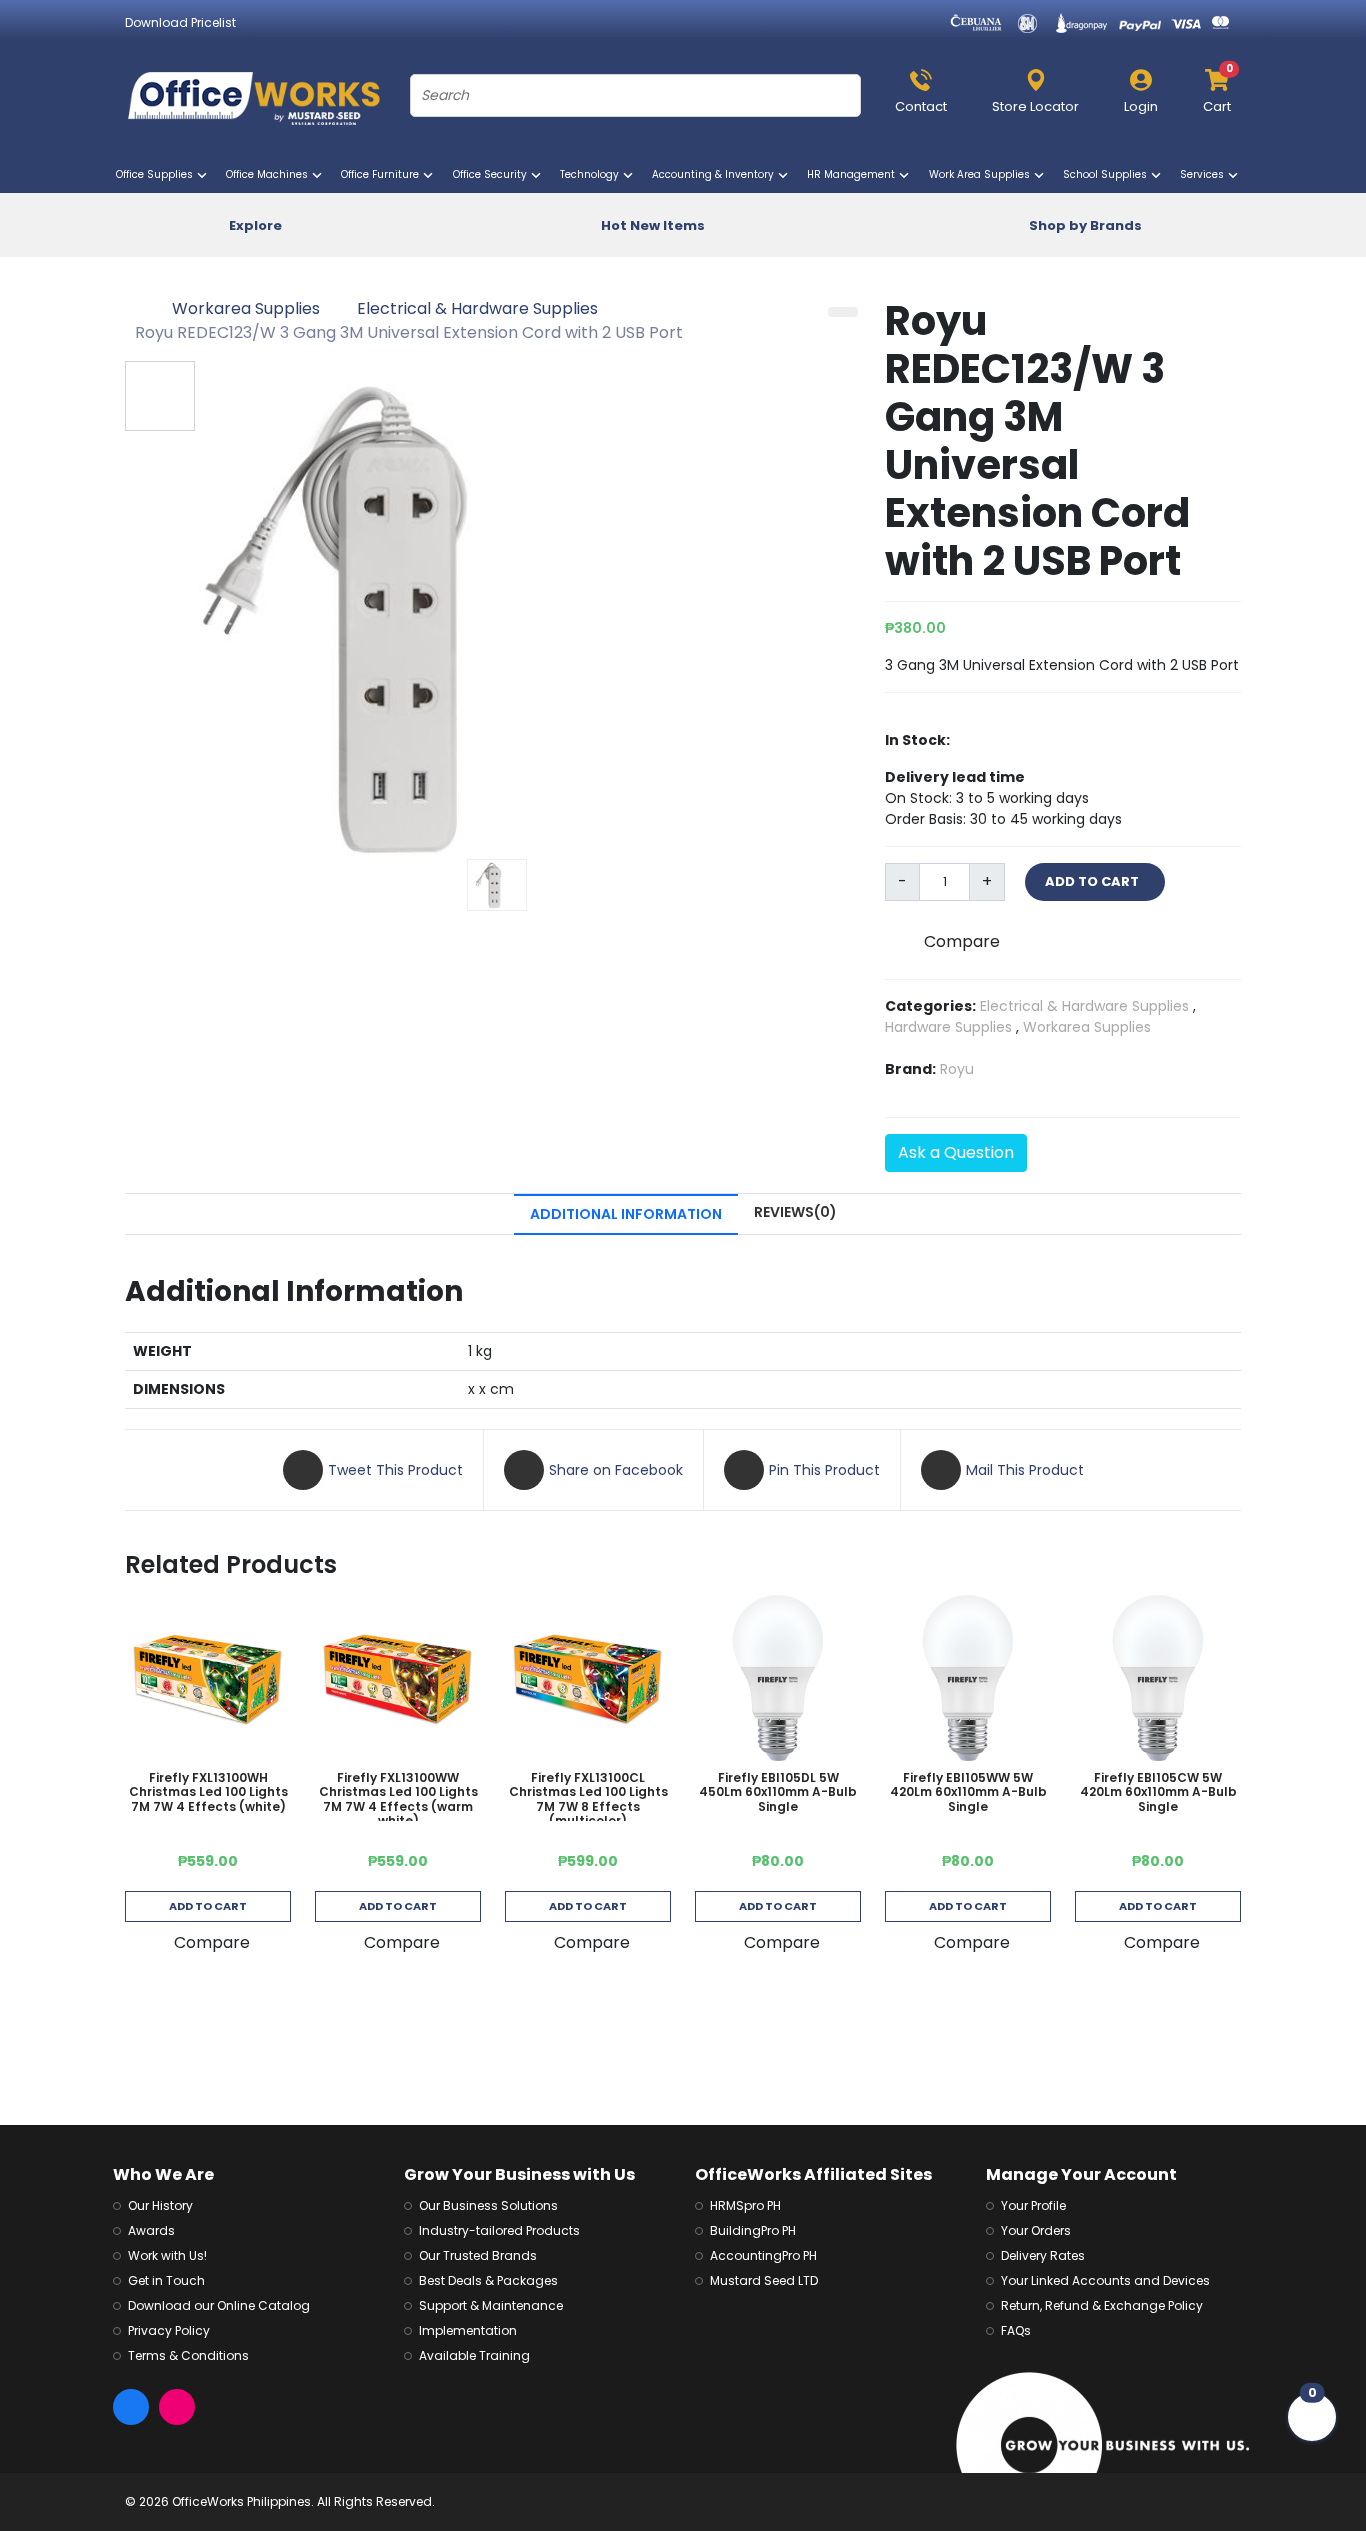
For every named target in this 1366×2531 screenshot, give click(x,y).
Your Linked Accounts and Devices (1105, 2280)
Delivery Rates (1043, 2255)
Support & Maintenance (491, 2305)
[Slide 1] (497, 885)
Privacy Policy (169, 2330)
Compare (962, 941)
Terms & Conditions (188, 2355)
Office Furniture (383, 174)
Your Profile (1033, 2205)
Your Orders (1036, 2230)
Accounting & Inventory (716, 174)
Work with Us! (167, 2255)
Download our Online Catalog (219, 2305)
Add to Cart (208, 1906)
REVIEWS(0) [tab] (795, 1212)
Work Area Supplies (983, 174)
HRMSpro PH (745, 2205)
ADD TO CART (1095, 881)
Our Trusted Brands (478, 2255)
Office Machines (270, 174)
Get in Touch (166, 2280)
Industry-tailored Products (499, 2230)
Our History (160, 2205)
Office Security (493, 174)
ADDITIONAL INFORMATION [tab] (626, 1214)
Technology (593, 174)
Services (1205, 174)
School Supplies (1108, 174)
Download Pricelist (180, 22)
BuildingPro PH (753, 2230)
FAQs (1016, 2330)
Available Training (474, 2355)
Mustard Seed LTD (764, 2280)
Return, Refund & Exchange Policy (1102, 2305)
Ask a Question (956, 1152)
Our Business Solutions (488, 2205)
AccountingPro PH (763, 2255)
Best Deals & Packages (488, 2280)
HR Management (854, 174)
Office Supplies (158, 174)
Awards (151, 2230)
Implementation (468, 2330)
